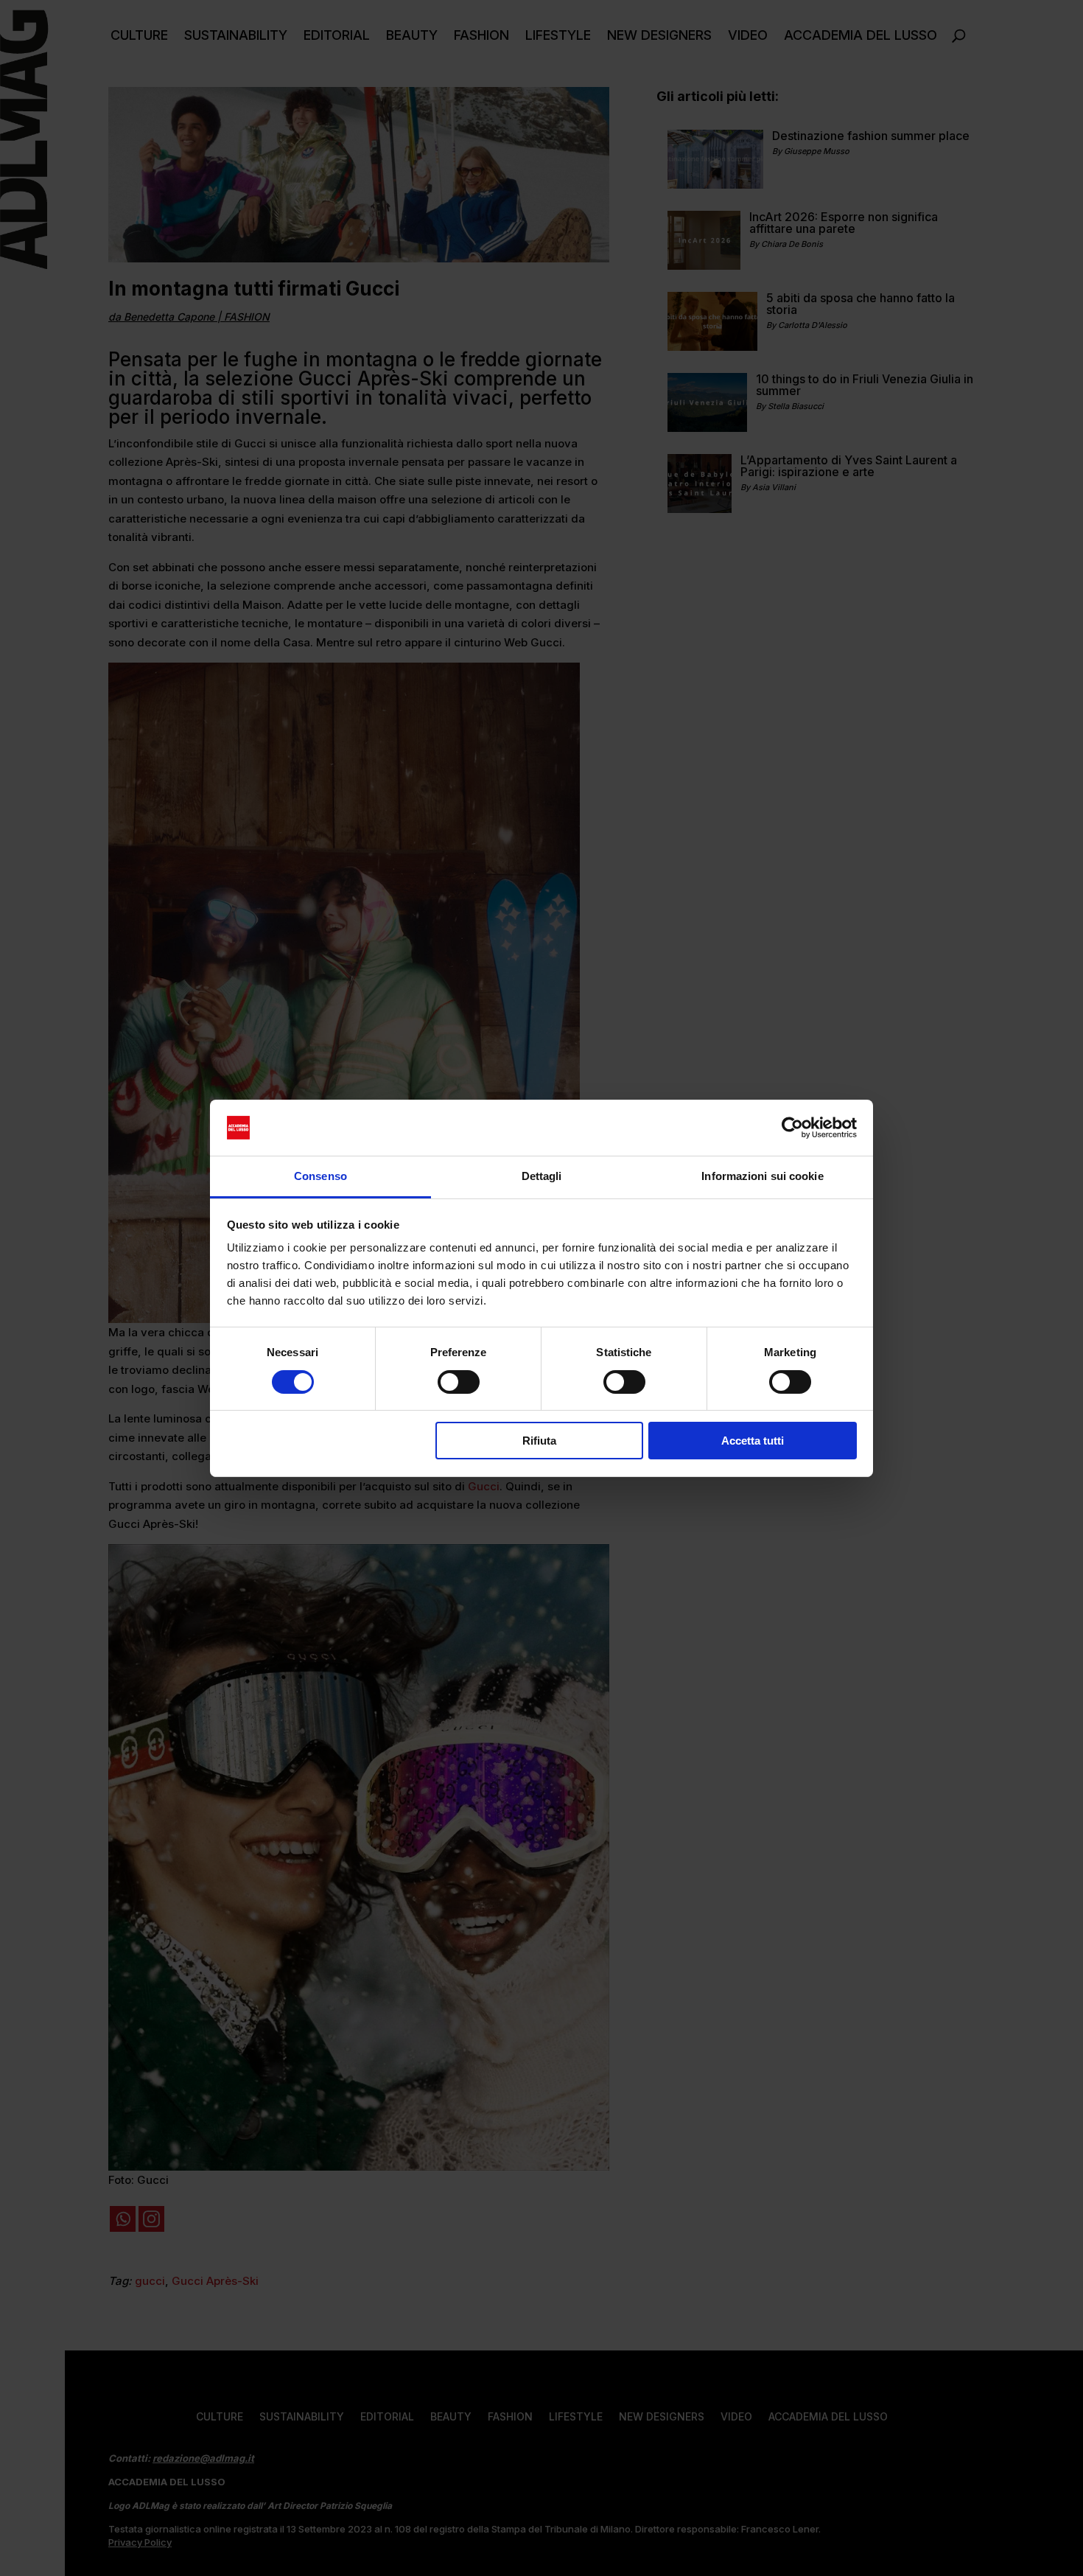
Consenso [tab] (320, 1176)
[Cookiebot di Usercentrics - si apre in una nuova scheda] (792, 1128)
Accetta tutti (753, 1441)
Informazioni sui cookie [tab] (762, 1176)
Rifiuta (539, 1441)
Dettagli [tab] (542, 1176)
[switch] (459, 1382)
